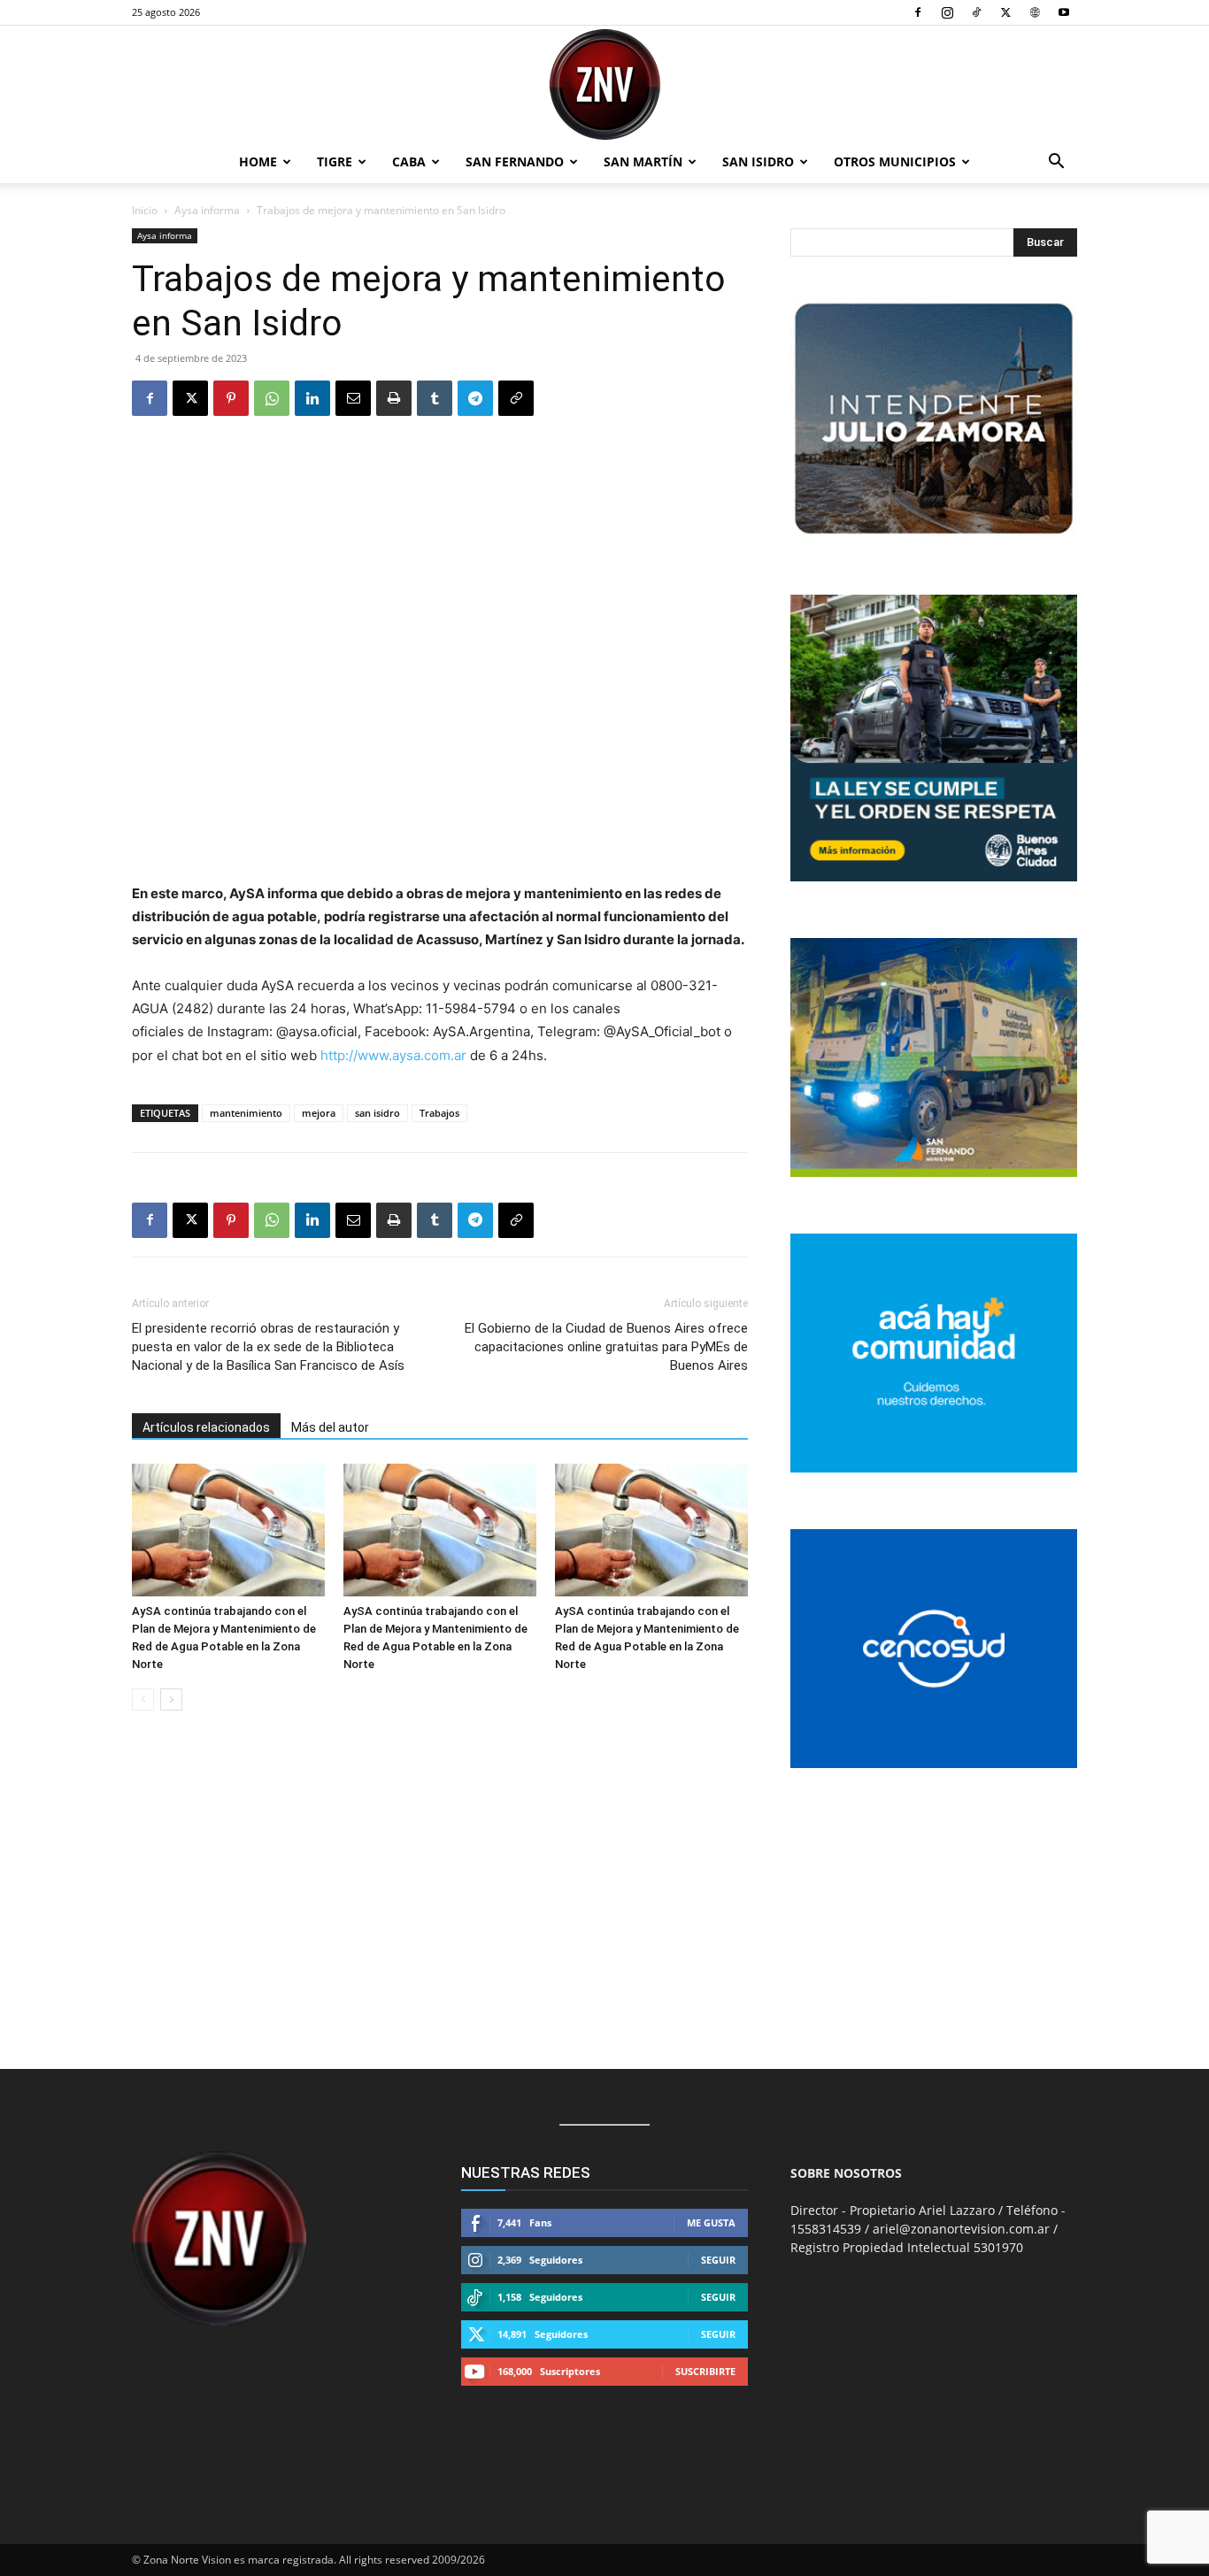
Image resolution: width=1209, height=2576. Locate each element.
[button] (1056, 163)
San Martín (643, 161)
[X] (1005, 12)
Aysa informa (207, 210)
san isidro (377, 1113)
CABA (409, 161)
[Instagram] (947, 12)
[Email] (353, 398)
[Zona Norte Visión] (604, 85)
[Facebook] (918, 12)
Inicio (145, 210)
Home (258, 161)
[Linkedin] (312, 398)
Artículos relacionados (206, 1427)
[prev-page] (143, 1699)
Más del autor (330, 1427)
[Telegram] (475, 398)
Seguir (718, 2260)
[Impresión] (394, 398)
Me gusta (711, 2222)
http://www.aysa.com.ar (393, 1055)
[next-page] (171, 1699)
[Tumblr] (435, 398)
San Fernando (515, 161)
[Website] (1035, 12)
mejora (319, 1113)
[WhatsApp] (272, 398)
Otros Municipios (895, 161)
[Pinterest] (231, 398)
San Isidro (758, 161)
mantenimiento (246, 1113)
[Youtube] (1064, 12)
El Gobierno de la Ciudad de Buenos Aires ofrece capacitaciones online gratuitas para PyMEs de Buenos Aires (606, 1347)
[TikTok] (976, 12)
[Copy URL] (516, 398)
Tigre (335, 161)
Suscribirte (705, 2371)
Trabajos (439, 1113)
